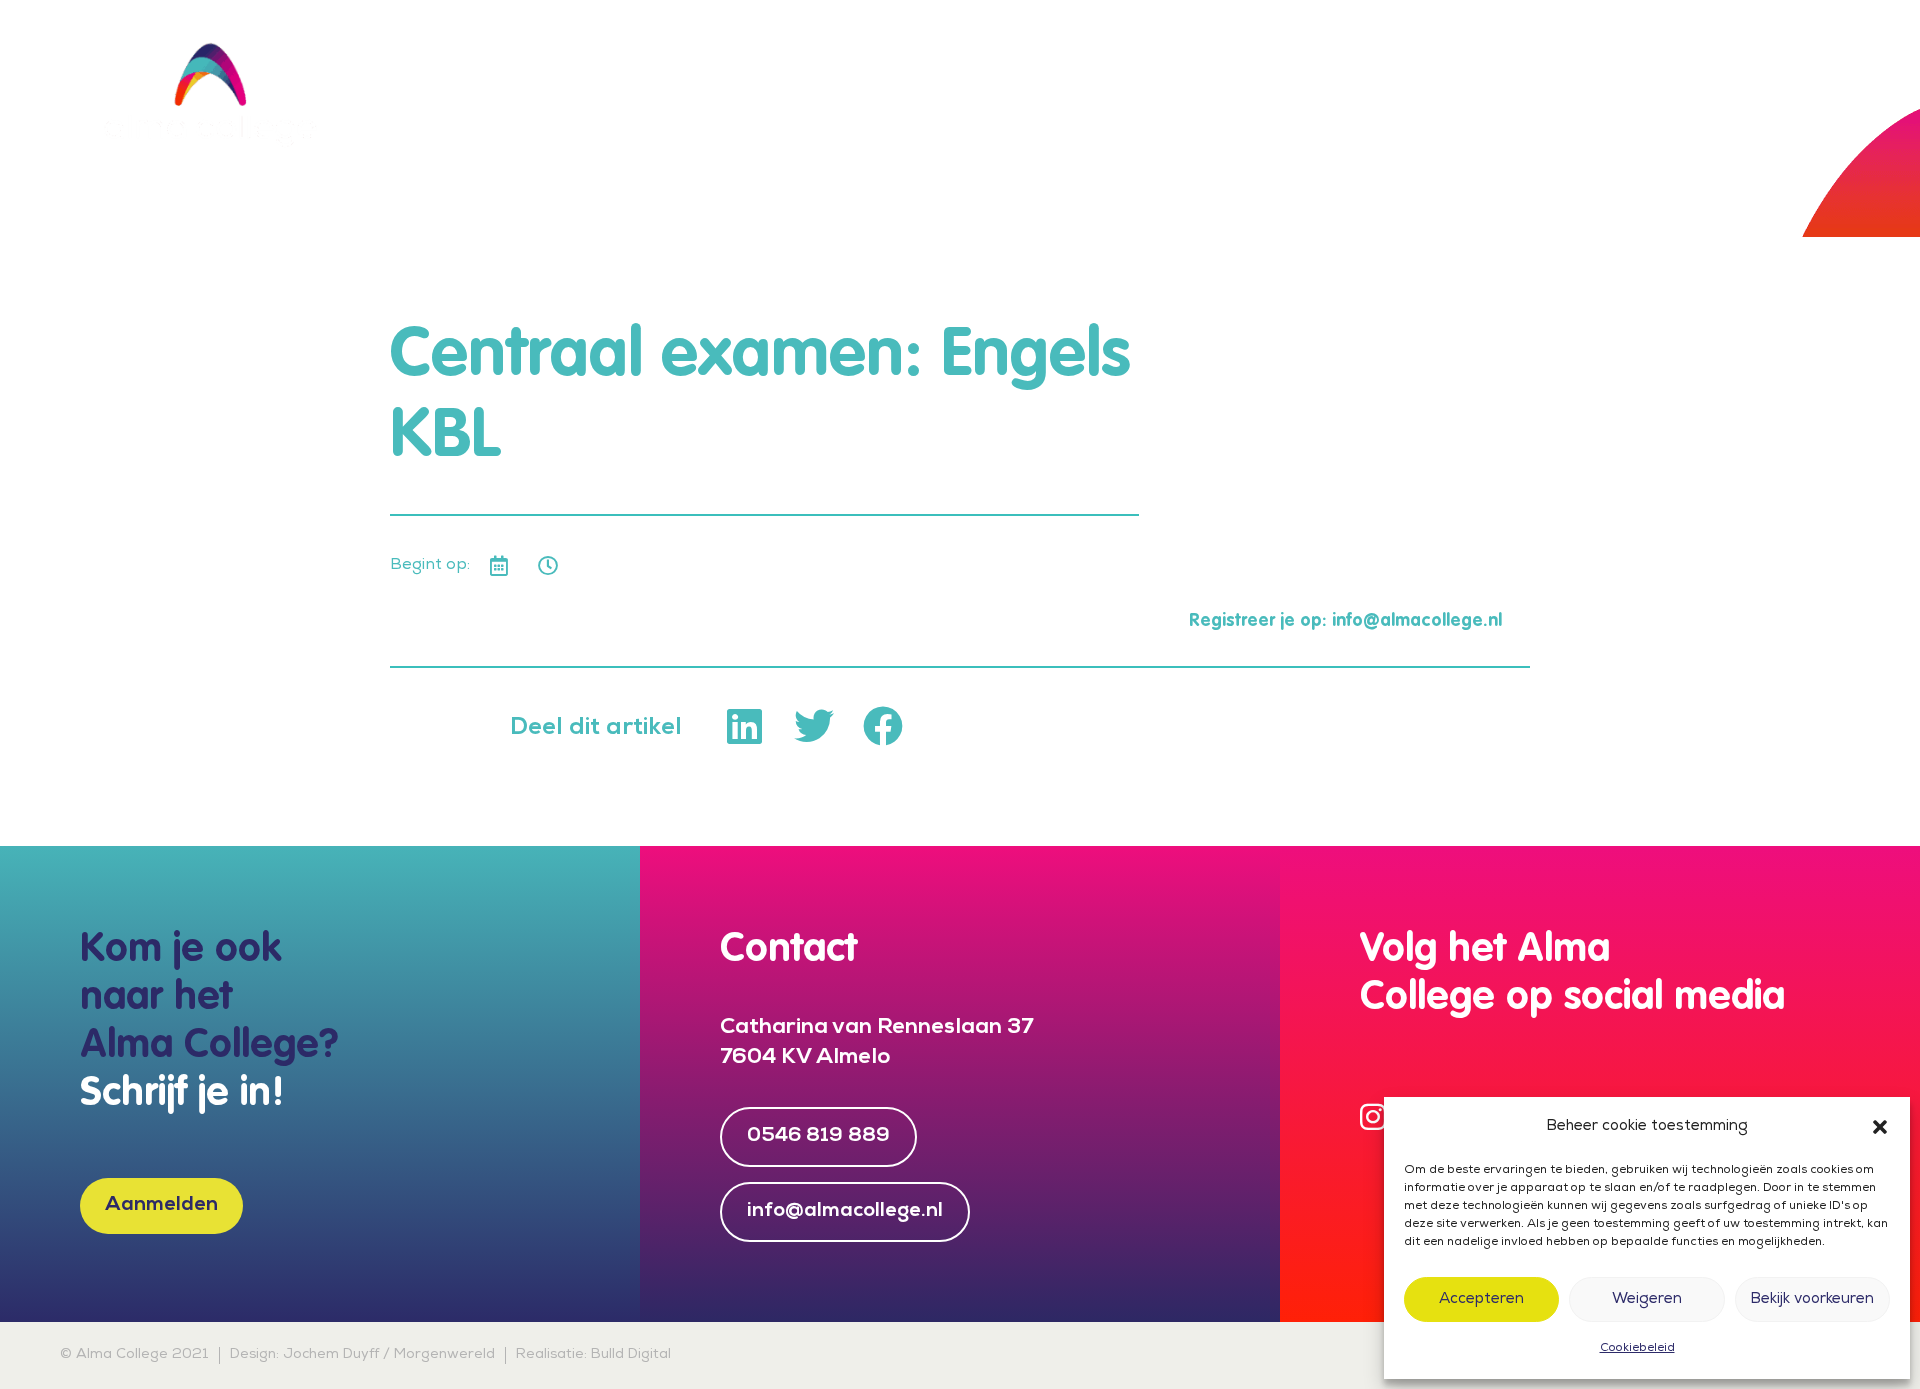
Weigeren (1647, 1300)
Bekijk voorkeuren (1812, 1300)
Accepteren (1481, 1300)
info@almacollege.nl (1417, 621)
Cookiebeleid (1637, 1349)
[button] (1880, 1127)
